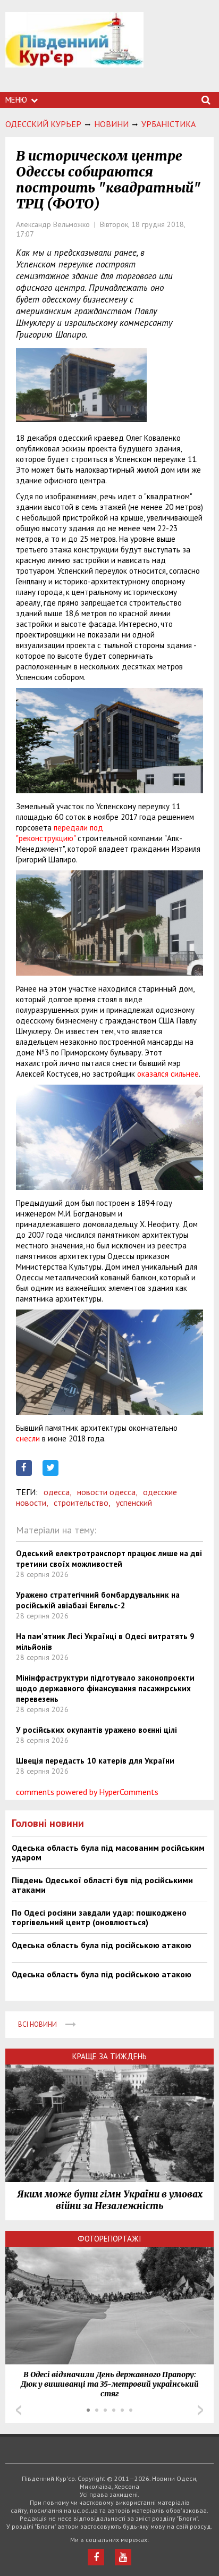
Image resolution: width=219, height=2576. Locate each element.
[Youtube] (123, 2557)
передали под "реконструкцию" (60, 833)
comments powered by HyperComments (87, 1792)
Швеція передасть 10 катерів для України (95, 1761)
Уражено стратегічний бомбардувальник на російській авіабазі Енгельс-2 (98, 1600)
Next (200, 2410)
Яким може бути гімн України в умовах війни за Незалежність (110, 2200)
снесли (28, 1438)
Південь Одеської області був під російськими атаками (102, 1885)
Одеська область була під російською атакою (102, 1945)
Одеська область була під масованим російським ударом (108, 1852)
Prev (19, 2410)
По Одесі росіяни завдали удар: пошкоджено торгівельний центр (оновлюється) (99, 1917)
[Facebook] (96, 2557)
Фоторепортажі (109, 2239)
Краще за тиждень (109, 2056)
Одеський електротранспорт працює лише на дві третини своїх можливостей (109, 1559)
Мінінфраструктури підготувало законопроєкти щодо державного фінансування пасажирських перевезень (105, 1688)
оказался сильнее (168, 1074)
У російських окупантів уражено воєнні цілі (96, 1730)
